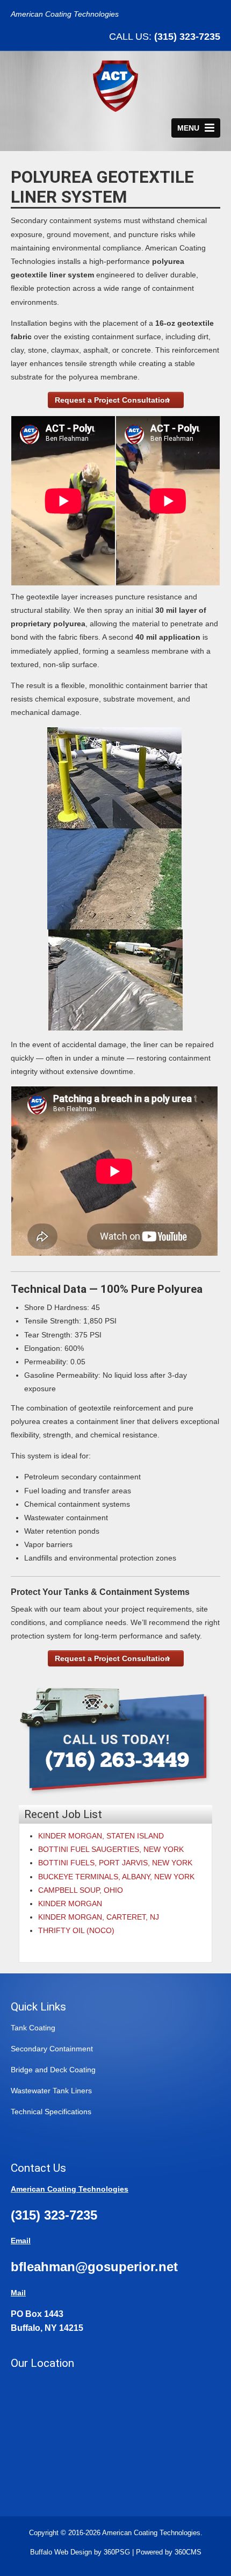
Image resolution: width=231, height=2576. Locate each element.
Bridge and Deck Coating (53, 2070)
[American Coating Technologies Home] (115, 85)
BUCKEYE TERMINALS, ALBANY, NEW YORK (116, 1877)
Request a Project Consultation (112, 400)
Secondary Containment (52, 2049)
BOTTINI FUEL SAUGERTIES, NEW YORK (111, 1849)
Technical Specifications (51, 2112)
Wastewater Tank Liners (51, 2091)
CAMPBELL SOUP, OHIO (81, 1890)
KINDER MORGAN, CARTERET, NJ (99, 1917)
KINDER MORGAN (70, 1904)
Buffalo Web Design (61, 2552)
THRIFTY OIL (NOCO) (76, 1930)
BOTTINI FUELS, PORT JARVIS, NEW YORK (115, 1863)
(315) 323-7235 (187, 37)
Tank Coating (33, 2028)
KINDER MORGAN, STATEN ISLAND (101, 1836)
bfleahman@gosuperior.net (94, 2267)
